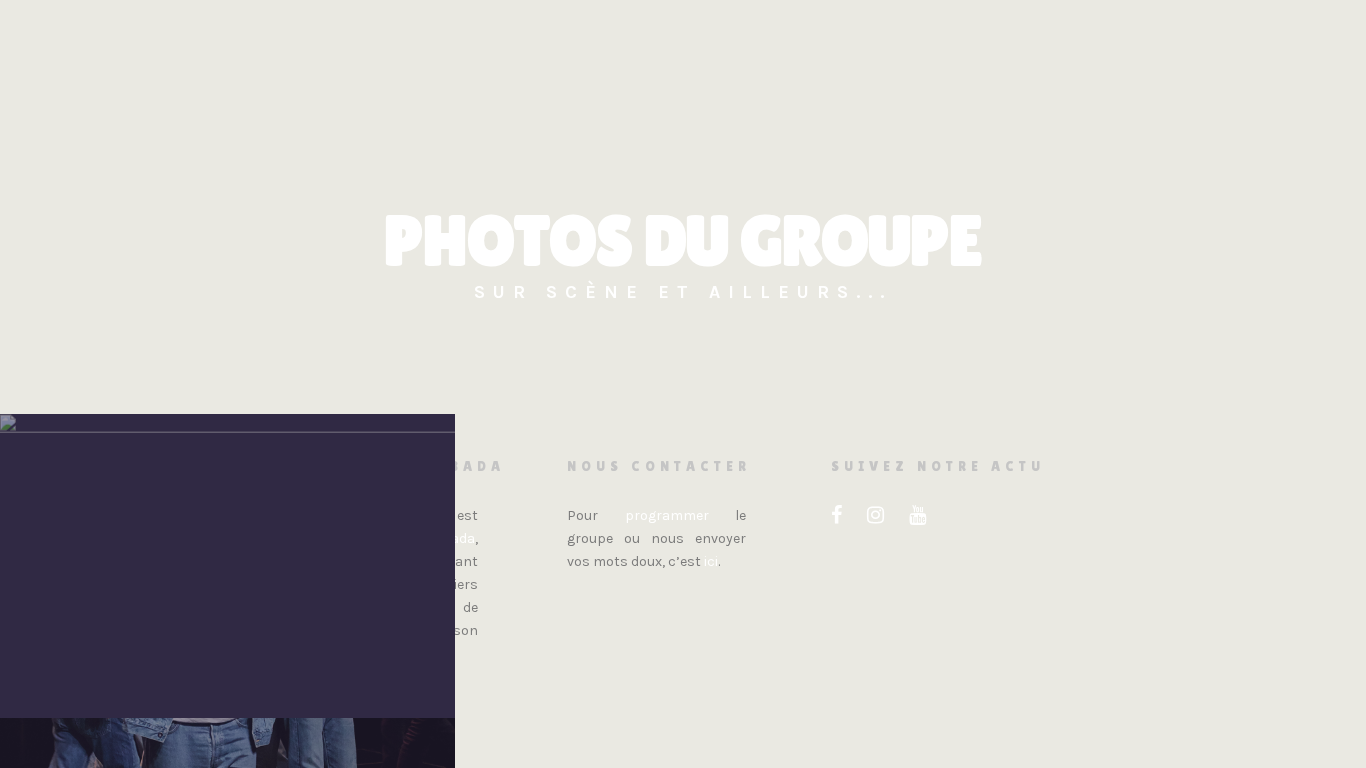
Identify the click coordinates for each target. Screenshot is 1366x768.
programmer (667, 515)
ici (711, 561)
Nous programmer (848, 135)
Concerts (709, 135)
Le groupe (484, 135)
